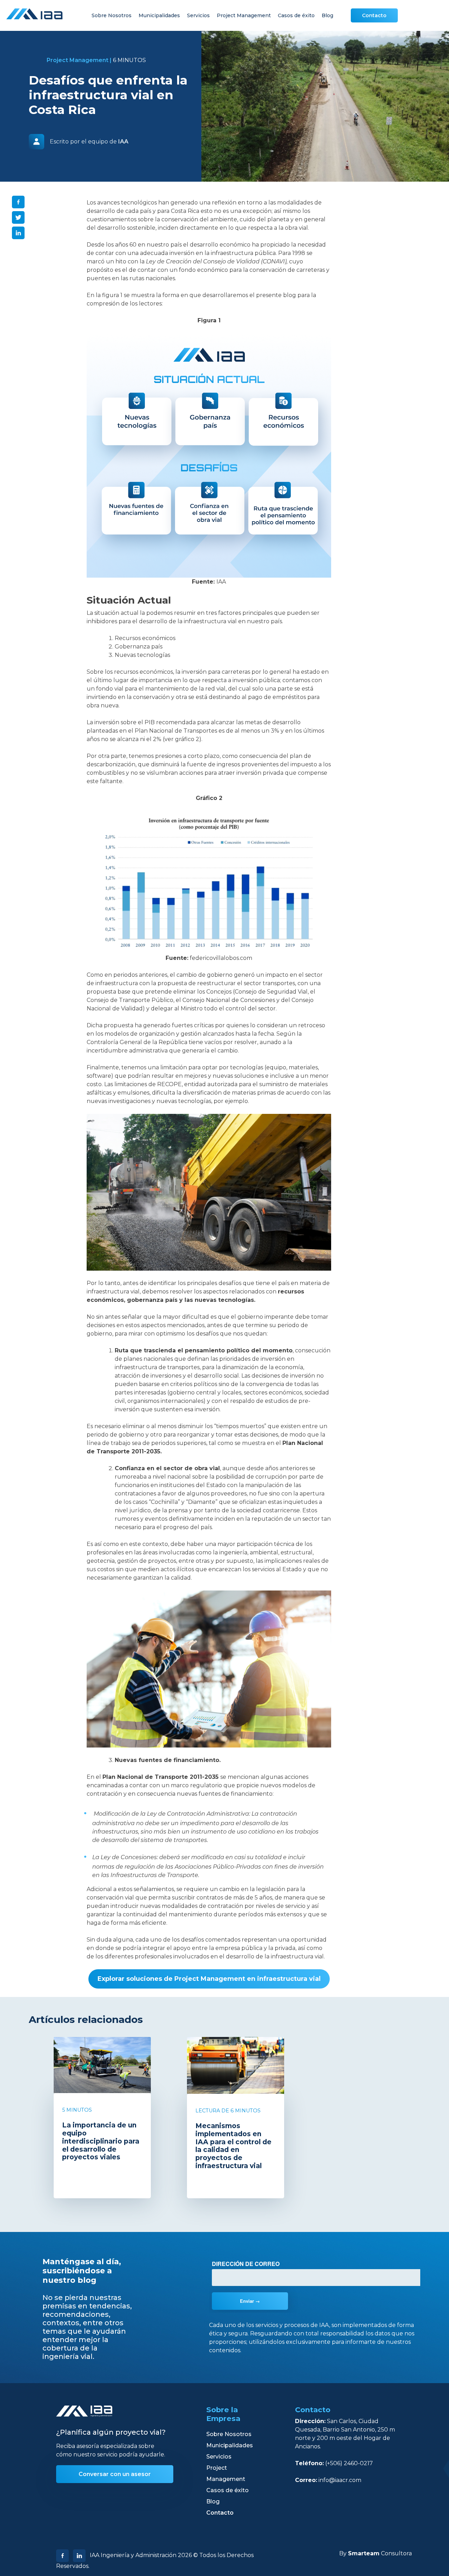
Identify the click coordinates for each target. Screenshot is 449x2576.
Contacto (374, 15)
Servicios (198, 15)
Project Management (244, 15)
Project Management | (79, 60)
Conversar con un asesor (115, 2474)
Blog (327, 15)
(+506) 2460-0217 (349, 2463)
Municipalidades (159, 15)
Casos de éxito (296, 15)
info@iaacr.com (340, 2480)
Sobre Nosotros (112, 15)
